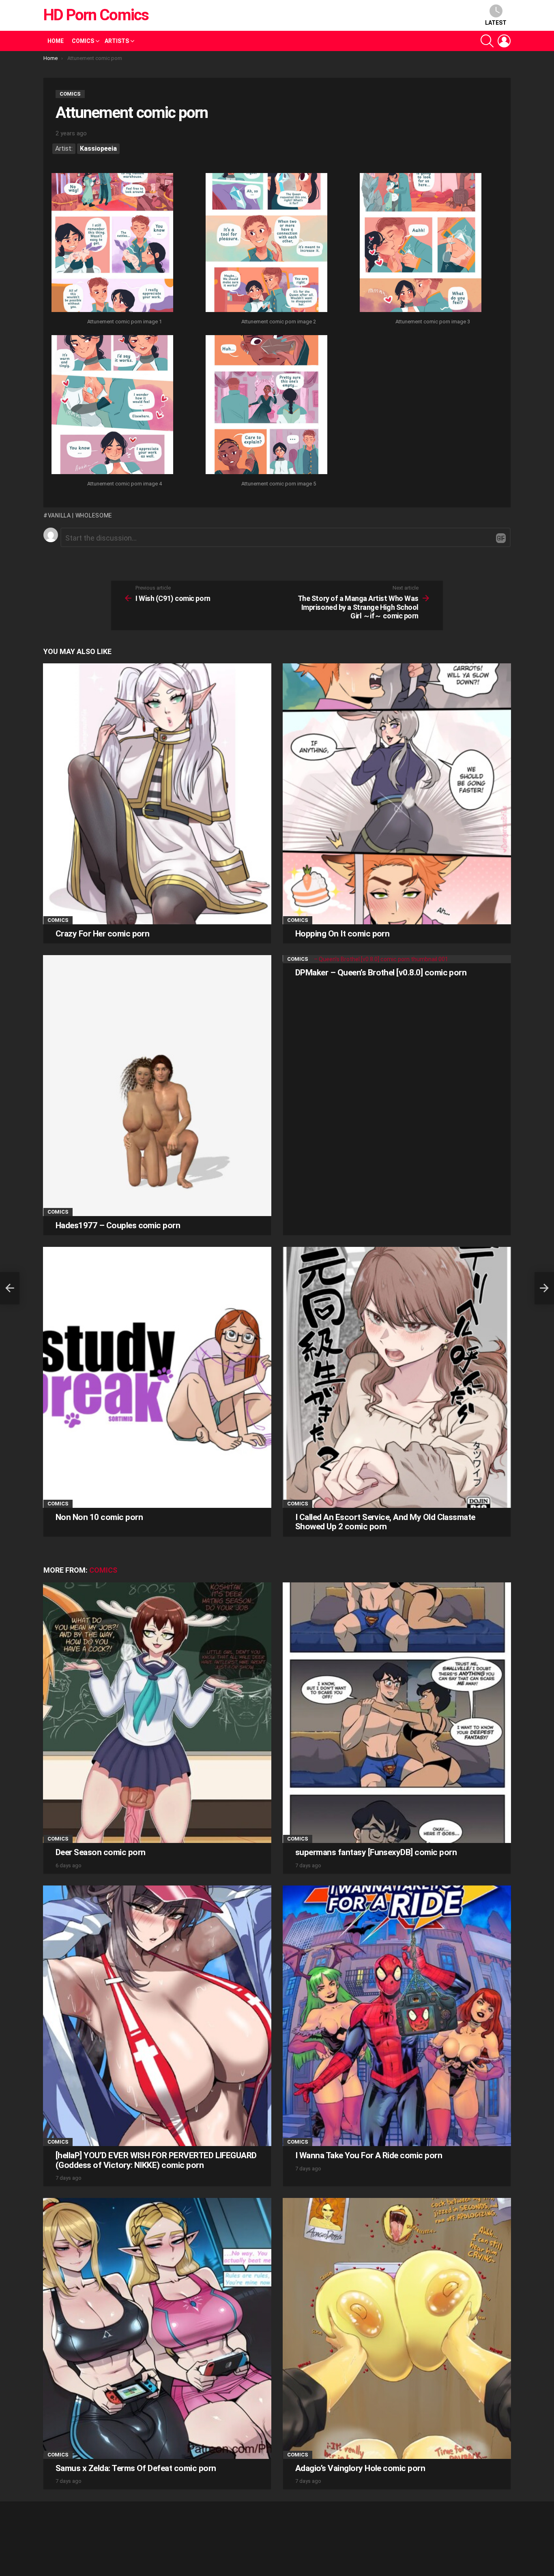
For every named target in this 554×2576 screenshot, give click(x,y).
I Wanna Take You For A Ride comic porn (369, 2155)
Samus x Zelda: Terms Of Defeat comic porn (136, 2468)
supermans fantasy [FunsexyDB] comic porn (376, 1852)
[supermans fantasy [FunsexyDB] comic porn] (397, 1713)
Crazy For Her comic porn (102, 934)
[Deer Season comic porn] (157, 1713)
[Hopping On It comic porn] (397, 794)
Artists (117, 41)
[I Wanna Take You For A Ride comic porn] (397, 2016)
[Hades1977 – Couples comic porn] (157, 1085)
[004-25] (112, 406)
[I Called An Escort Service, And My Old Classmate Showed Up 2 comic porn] (397, 1377)
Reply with (501, 538)
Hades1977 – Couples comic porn (118, 1225)
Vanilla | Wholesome (80, 515)
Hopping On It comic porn (342, 934)
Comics (83, 41)
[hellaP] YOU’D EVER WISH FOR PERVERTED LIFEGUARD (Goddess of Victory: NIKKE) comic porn (156, 2160)
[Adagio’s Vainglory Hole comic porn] (397, 2328)
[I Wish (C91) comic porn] (10, 1288)
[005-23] (266, 406)
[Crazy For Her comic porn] (157, 794)
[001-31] (112, 244)
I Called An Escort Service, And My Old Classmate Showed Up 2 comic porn (385, 1522)
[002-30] (266, 244)
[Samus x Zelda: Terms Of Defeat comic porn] (157, 2328)
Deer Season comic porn (100, 1852)
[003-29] (421, 244)
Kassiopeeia (98, 149)
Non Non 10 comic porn (99, 1517)
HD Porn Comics (96, 15)
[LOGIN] (504, 41)
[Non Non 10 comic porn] (157, 1377)
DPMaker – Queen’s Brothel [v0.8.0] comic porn (381, 973)
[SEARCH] (487, 41)
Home (56, 41)
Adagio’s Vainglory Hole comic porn (360, 2468)
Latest (496, 23)
